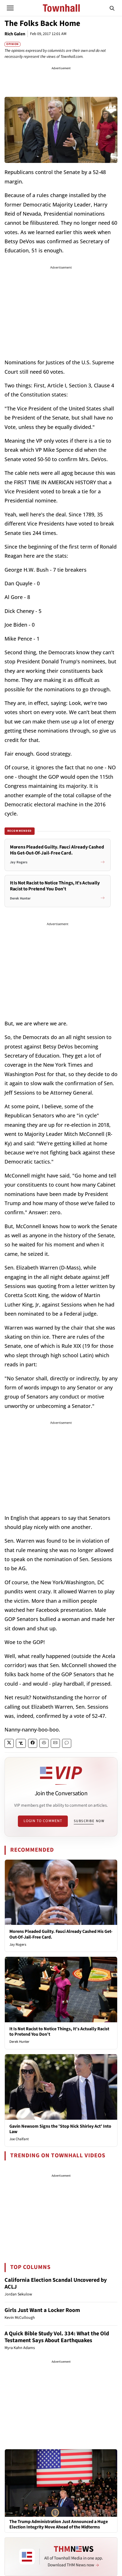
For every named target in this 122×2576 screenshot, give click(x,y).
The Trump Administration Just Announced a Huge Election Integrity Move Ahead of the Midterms (59, 2524)
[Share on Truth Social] (21, 1743)
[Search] (112, 8)
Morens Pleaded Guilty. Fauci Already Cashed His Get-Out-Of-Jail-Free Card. (61, 1934)
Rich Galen (15, 34)
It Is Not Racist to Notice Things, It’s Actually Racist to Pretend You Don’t (59, 2032)
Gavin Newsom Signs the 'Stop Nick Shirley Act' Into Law (60, 2129)
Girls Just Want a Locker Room (42, 2310)
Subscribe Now (89, 1821)
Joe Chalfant (19, 2139)
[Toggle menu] (10, 8)
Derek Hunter (19, 2042)
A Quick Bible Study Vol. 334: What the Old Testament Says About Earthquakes (57, 2337)
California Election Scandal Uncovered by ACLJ (56, 2283)
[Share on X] (9, 1743)
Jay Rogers (18, 1945)
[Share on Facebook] (33, 1743)
